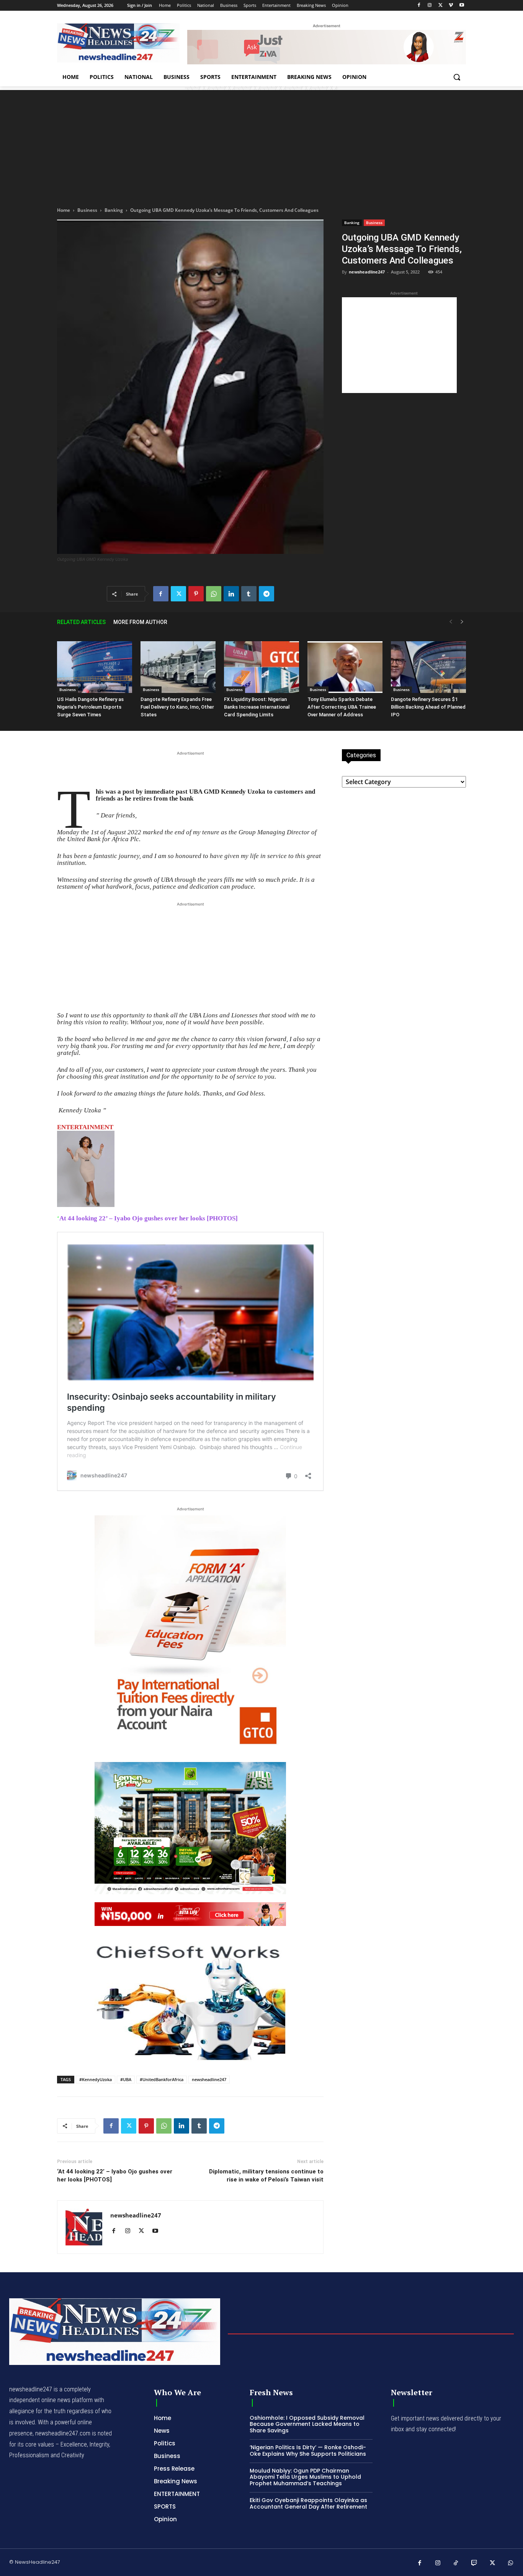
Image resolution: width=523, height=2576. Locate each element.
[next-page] (462, 622)
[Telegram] (266, 594)
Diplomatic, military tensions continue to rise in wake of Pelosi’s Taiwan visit (266, 2176)
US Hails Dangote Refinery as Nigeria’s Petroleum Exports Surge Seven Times (90, 707)
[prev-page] (451, 622)
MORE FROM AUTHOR (140, 622)
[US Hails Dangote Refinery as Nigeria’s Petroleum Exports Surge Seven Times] (95, 667)
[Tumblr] (249, 594)
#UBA (126, 2079)
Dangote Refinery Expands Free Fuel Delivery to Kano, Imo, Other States (177, 707)
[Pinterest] (196, 594)
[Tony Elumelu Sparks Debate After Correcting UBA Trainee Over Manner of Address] (345, 667)
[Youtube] (462, 6)
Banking (114, 210)
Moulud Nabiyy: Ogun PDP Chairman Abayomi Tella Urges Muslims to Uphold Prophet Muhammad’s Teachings (305, 2477)
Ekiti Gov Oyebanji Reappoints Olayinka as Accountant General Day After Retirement (308, 2503)
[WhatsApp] (214, 594)
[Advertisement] (261, 144)
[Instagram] (430, 6)
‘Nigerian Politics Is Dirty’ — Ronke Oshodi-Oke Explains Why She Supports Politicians (308, 2451)
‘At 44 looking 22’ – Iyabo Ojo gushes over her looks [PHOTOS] (115, 2176)
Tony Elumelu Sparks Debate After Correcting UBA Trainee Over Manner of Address (342, 707)
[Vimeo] (451, 6)
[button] (457, 77)
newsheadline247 (367, 272)
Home (64, 210)
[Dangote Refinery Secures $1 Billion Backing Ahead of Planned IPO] (428, 667)
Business (87, 210)
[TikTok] (456, 2563)
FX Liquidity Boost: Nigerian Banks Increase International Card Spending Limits (257, 707)
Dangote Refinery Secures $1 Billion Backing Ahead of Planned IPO (428, 707)
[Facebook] (419, 6)
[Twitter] (440, 6)
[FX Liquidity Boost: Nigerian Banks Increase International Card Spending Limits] (261, 667)
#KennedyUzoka (96, 2079)
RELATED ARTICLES (81, 622)
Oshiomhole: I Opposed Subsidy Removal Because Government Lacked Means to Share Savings (307, 2424)
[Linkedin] (231, 594)
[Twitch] (474, 2563)
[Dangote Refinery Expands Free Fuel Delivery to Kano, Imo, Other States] (178, 667)
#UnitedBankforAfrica (162, 2079)
